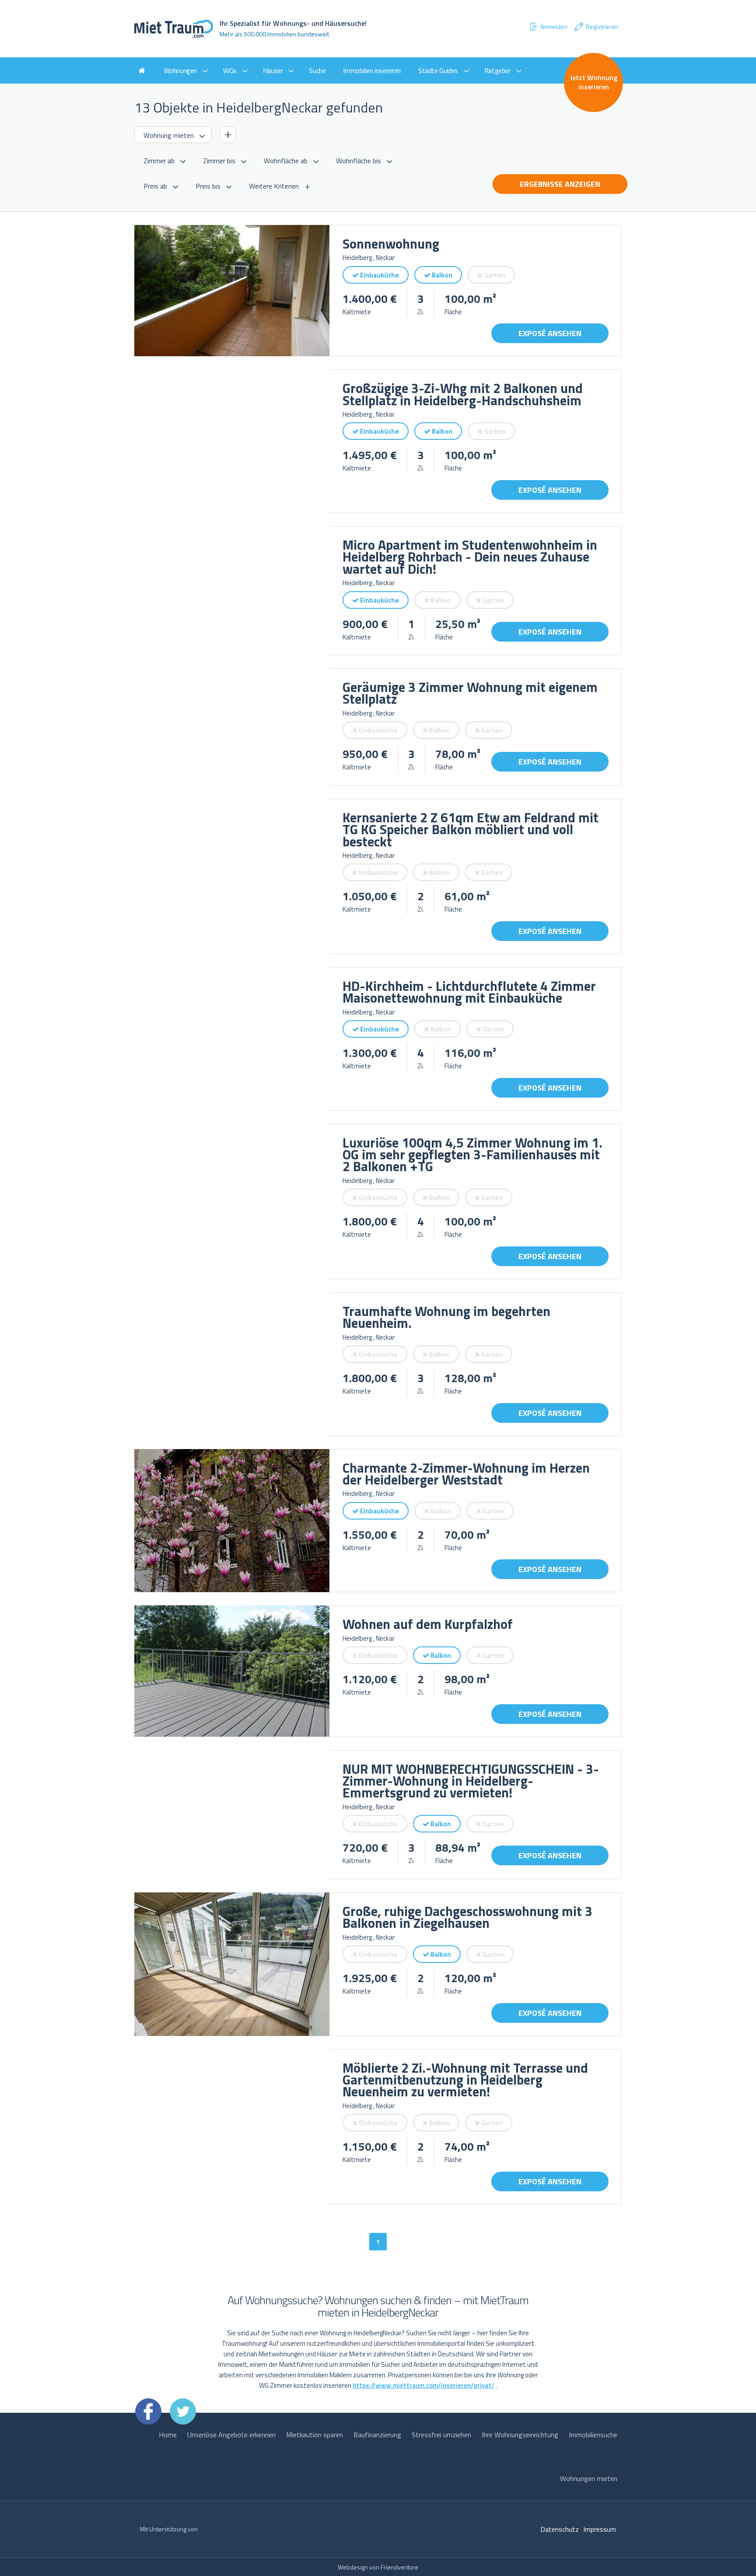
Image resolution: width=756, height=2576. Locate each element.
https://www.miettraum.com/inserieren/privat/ (423, 2385)
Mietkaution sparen (315, 2435)
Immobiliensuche (593, 2435)
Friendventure (399, 2567)
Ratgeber (497, 70)
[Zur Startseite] (142, 70)
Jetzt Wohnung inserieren (594, 82)
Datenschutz (560, 2529)
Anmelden (554, 26)
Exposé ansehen (550, 333)
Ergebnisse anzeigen (560, 184)
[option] (232, 291)
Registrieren (602, 26)
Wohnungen (180, 70)
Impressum (600, 2529)
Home (168, 2435)
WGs (230, 70)
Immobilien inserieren (372, 70)
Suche (317, 70)
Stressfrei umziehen (441, 2435)
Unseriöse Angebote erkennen (231, 2435)
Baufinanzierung (377, 2435)
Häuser (273, 70)
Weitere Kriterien (274, 186)
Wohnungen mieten (589, 2478)
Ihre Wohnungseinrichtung (520, 2435)
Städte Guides (438, 70)
